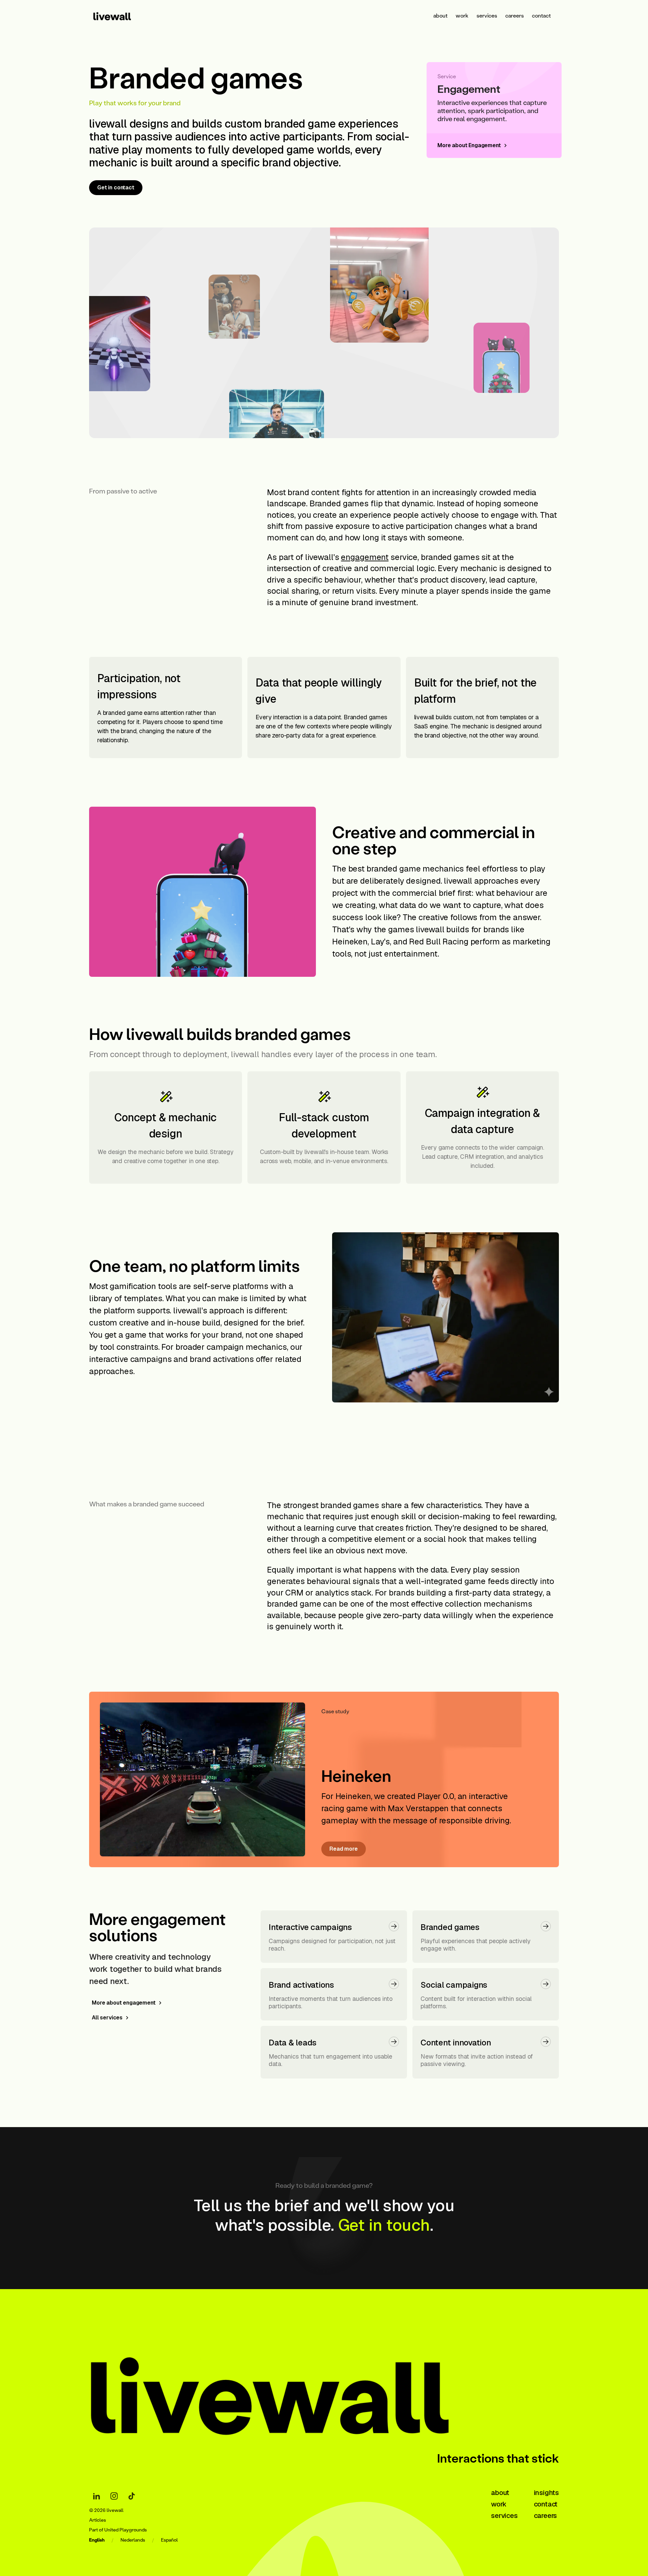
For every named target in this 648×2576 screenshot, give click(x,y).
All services (107, 2018)
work (462, 15)
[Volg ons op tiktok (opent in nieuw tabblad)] (132, 2496)
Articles (98, 2520)
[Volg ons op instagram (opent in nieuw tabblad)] (114, 2496)
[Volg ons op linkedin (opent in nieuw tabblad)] (97, 2496)
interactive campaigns (130, 1359)
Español (169, 2540)
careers (515, 15)
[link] (121, 16)
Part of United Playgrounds (118, 2530)
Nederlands (133, 2540)
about (440, 15)
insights (546, 2493)
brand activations (222, 1359)
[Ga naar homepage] (295, 2390)
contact (541, 15)
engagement (365, 557)
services (487, 15)
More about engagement (124, 2003)
